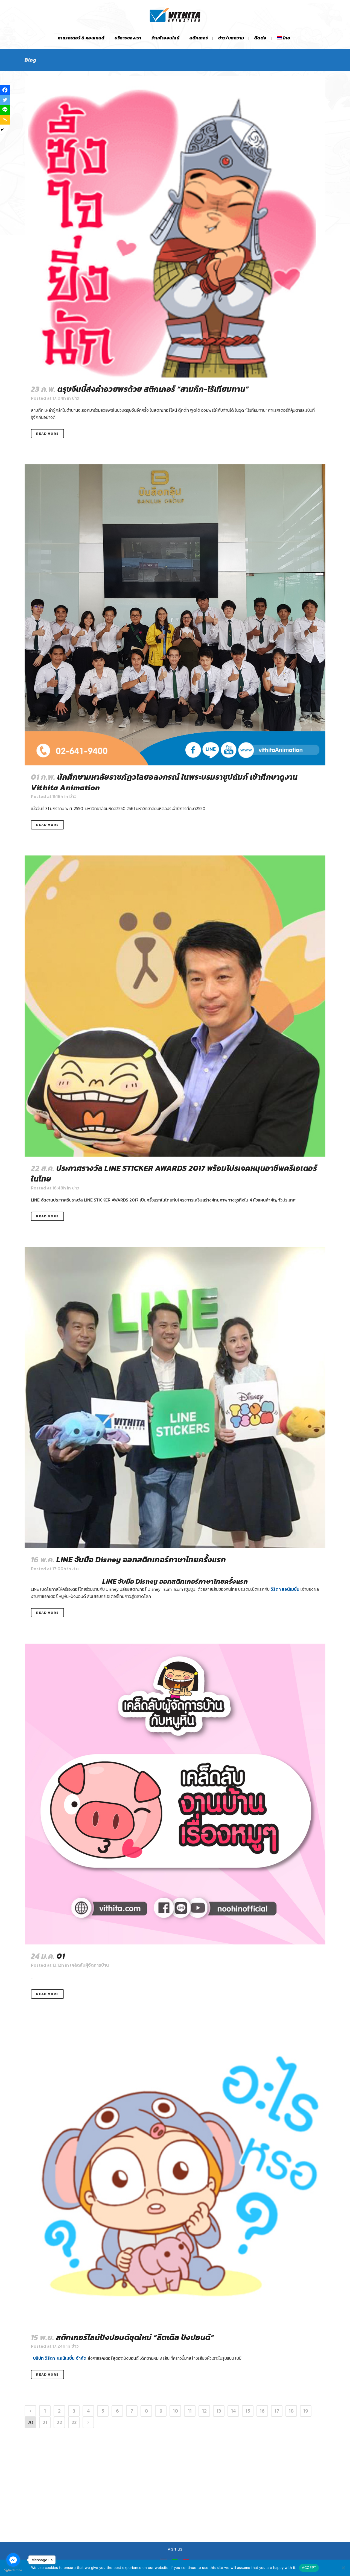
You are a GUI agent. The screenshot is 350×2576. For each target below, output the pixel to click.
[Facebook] (5, 90)
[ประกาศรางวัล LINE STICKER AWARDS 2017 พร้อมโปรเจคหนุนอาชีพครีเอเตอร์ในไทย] (175, 1006)
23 (74, 2422)
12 (204, 2411)
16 (262, 2411)
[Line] (5, 110)
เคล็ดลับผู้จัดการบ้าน (89, 1965)
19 (306, 2411)
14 (233, 2411)
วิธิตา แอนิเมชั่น (285, 1589)
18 (291, 2411)
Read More (47, 434)
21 (45, 2422)
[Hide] (2, 130)
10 (175, 2411)
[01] (175, 1794)
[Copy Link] (5, 120)
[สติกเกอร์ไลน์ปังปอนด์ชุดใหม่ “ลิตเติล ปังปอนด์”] (175, 2175)
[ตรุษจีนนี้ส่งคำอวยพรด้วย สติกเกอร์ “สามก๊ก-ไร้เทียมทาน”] (175, 227)
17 (277, 2411)
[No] (343, 2568)
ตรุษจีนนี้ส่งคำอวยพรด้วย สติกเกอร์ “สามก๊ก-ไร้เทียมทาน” (153, 389)
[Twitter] (5, 100)
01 (61, 1956)
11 (190, 2411)
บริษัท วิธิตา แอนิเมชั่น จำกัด (60, 2358)
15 (248, 2411)
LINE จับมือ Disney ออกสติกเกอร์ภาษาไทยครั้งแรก (141, 1560)
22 (59, 2422)
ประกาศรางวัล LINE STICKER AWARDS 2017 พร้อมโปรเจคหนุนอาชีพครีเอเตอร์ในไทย (174, 1173)
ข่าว (76, 398)
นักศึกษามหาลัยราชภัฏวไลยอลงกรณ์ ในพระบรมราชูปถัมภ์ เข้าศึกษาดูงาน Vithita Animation (164, 782)
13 (219, 2411)
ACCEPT (309, 2568)
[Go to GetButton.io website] (13, 2570)
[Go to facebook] (13, 2560)
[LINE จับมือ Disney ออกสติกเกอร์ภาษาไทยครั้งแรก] (175, 1398)
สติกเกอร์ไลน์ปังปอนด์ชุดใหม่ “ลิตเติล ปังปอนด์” (135, 2337)
